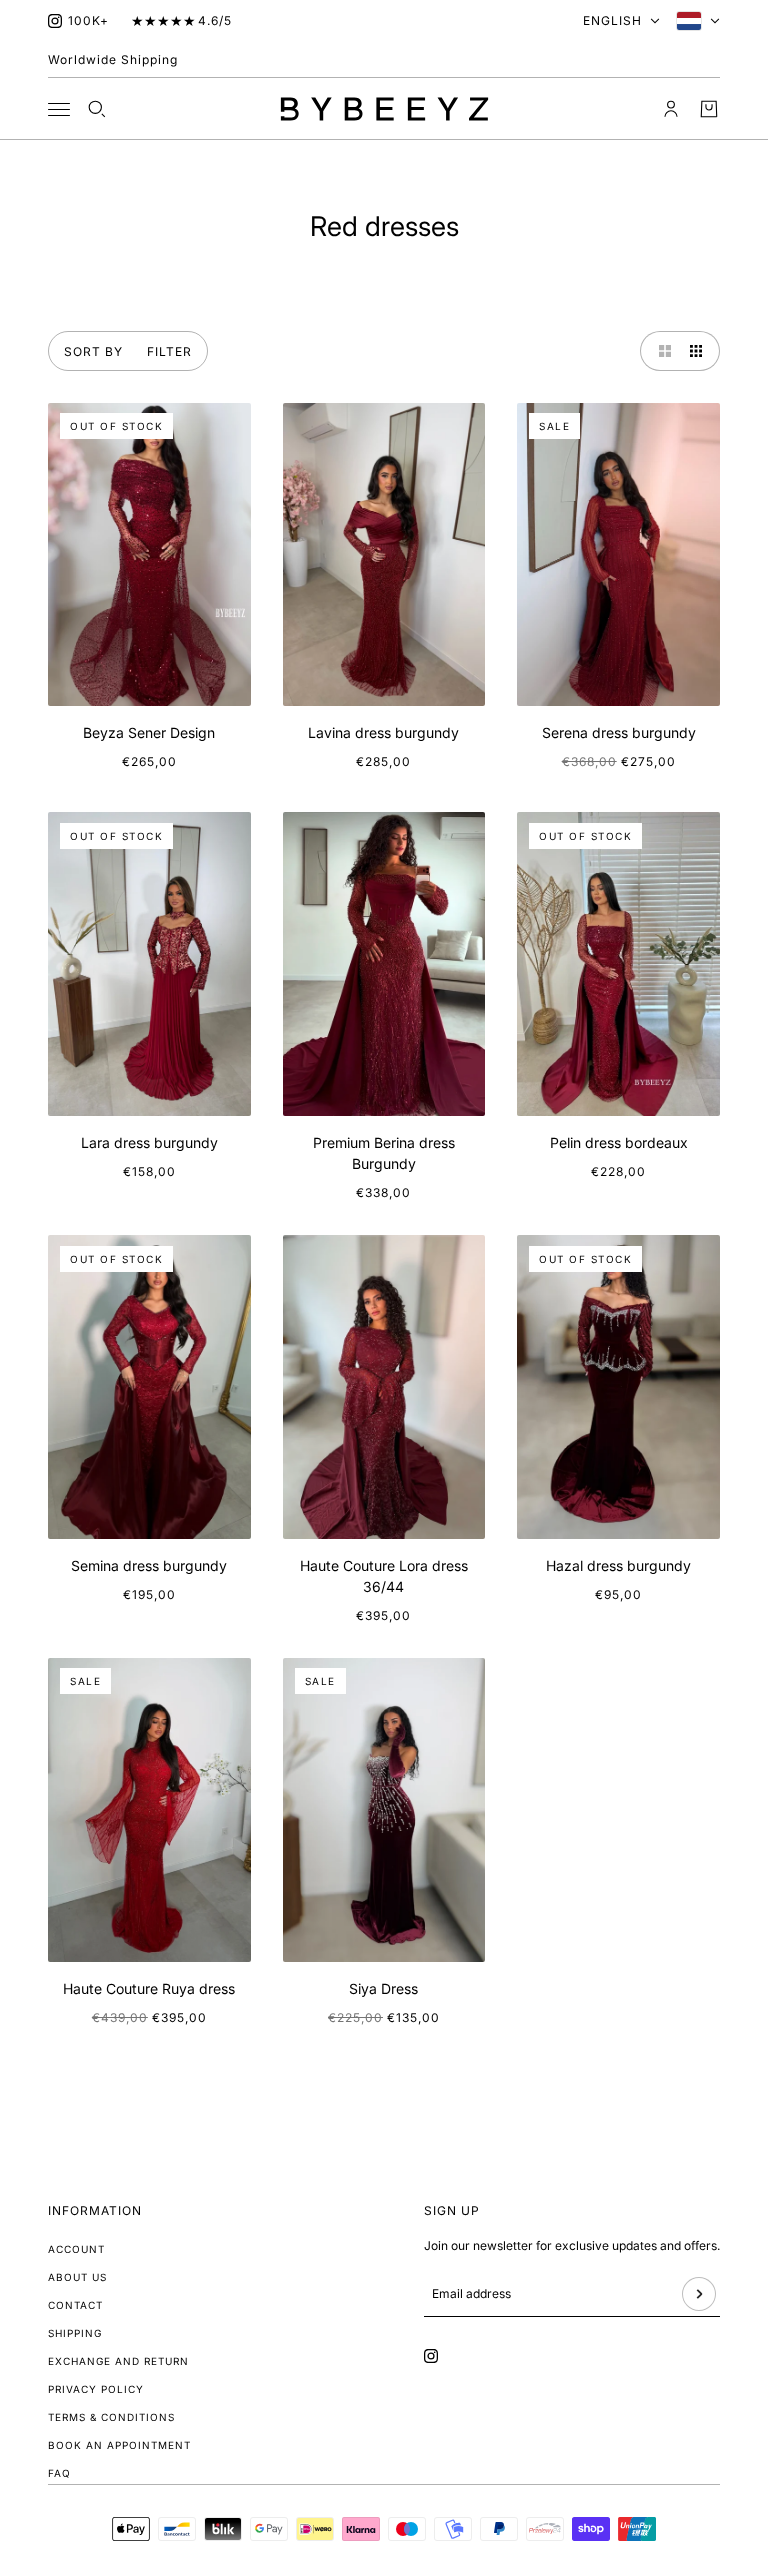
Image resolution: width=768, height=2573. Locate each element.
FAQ (59, 2473)
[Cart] (709, 109)
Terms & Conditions (111, 2417)
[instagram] (55, 21)
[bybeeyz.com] (384, 109)
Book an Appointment (119, 2445)
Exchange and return (118, 2361)
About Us (77, 2277)
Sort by (93, 351)
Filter (169, 351)
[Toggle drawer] (59, 109)
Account (76, 2249)
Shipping (75, 2333)
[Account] (671, 109)
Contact (75, 2305)
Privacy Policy (96, 2389)
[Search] (97, 109)
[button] (660, 351)
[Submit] (699, 2294)
